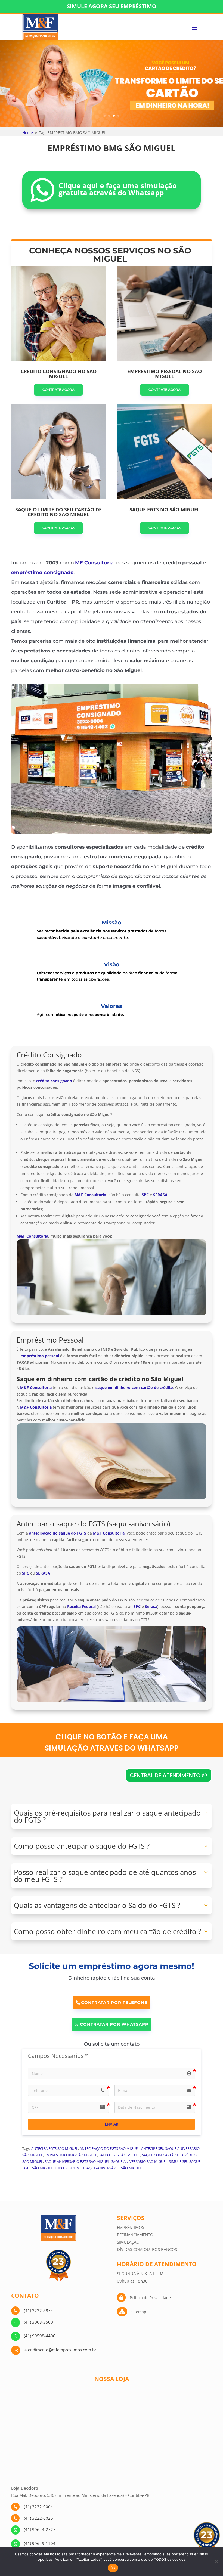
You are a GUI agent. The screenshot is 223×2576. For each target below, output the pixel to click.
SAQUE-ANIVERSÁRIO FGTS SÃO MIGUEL (77, 2161)
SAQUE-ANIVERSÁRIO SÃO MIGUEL (139, 2161)
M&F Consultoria (32, 1236)
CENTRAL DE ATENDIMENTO (165, 1775)
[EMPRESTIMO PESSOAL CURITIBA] (112, 832)
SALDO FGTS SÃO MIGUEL (120, 2155)
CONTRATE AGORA (58, 390)
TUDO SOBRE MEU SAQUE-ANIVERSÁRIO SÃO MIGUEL (98, 2168)
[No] (216, 2562)
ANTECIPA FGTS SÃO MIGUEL (55, 2148)
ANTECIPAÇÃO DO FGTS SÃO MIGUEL (110, 2148)
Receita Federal (81, 1606)
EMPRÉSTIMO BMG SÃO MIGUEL (71, 2155)
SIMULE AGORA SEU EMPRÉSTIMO (112, 6)
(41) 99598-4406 (40, 2336)
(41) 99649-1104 (40, 2543)
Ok (113, 2568)
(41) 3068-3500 (38, 2322)
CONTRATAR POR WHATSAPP (114, 2024)
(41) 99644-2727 (40, 2529)
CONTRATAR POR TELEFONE (114, 2003)
